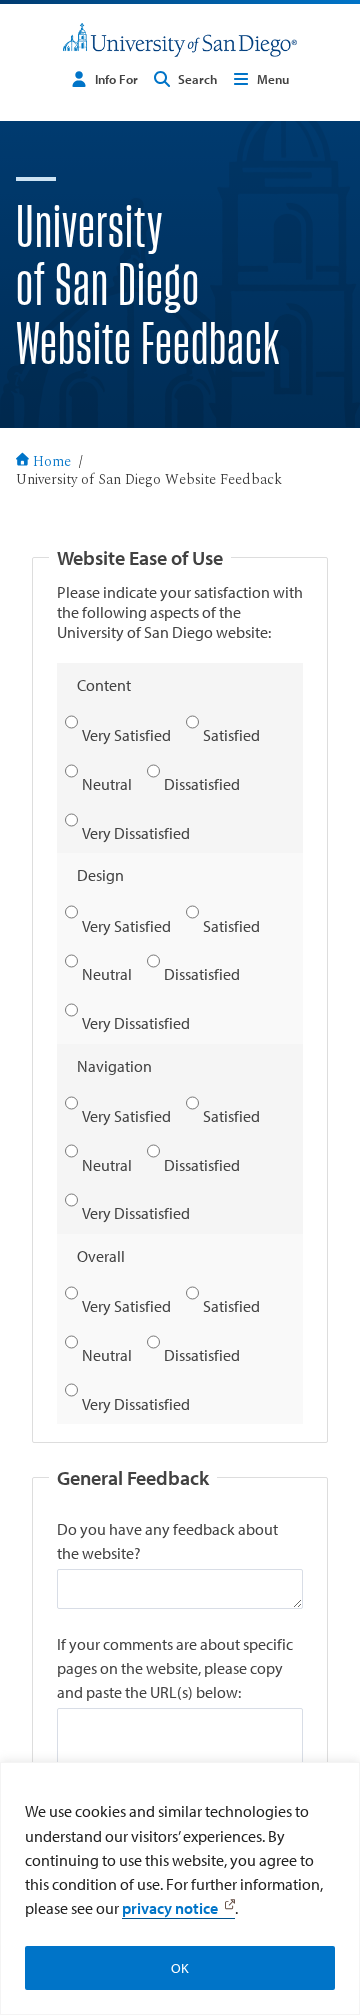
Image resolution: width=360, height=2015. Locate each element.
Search (197, 79)
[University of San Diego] (180, 39)
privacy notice (170, 1908)
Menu (273, 79)
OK (180, 1968)
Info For (116, 79)
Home (52, 463)
